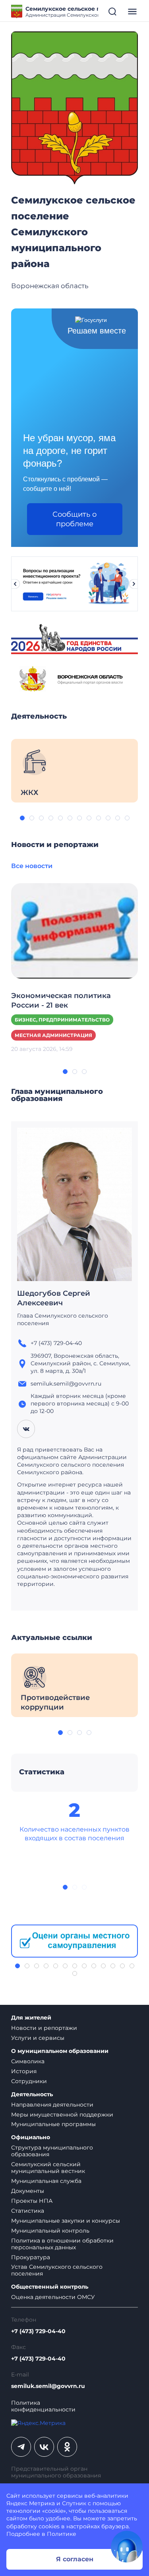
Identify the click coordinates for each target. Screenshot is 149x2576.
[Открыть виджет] (127, 2547)
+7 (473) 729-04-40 (38, 2331)
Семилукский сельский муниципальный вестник (48, 2168)
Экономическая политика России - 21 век (61, 1000)
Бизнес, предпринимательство (62, 1020)
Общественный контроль (50, 2287)
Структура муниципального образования (52, 2151)
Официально (31, 2137)
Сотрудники (29, 2081)
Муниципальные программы (53, 2124)
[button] (22, 818)
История (24, 2071)
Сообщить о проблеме (74, 519)
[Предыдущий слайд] (15, 584)
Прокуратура (31, 2257)
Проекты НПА (32, 2201)
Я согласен (75, 2559)
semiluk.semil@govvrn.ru (48, 2386)
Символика (28, 2061)
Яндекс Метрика (31, 2503)
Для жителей (31, 2018)
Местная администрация (53, 1035)
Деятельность (32, 2094)
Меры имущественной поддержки (62, 2115)
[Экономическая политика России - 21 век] (74, 930)
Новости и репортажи (44, 2028)
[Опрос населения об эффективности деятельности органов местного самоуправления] (74, 1941)
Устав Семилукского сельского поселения (57, 2270)
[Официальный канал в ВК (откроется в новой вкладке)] (44, 2447)
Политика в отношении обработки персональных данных (62, 2244)
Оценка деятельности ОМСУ (53, 2297)
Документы (28, 2191)
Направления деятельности (52, 2105)
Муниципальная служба (46, 2181)
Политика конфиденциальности (43, 2406)
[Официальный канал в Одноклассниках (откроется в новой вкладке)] (67, 2447)
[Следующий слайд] (134, 584)
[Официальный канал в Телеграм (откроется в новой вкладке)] (21, 2447)
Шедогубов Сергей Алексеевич (54, 1298)
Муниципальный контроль (50, 2231)
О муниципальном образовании (60, 2051)
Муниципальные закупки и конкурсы (66, 2221)
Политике (62, 2534)
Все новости (32, 866)
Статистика (28, 2211)
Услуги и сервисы (38, 2038)
